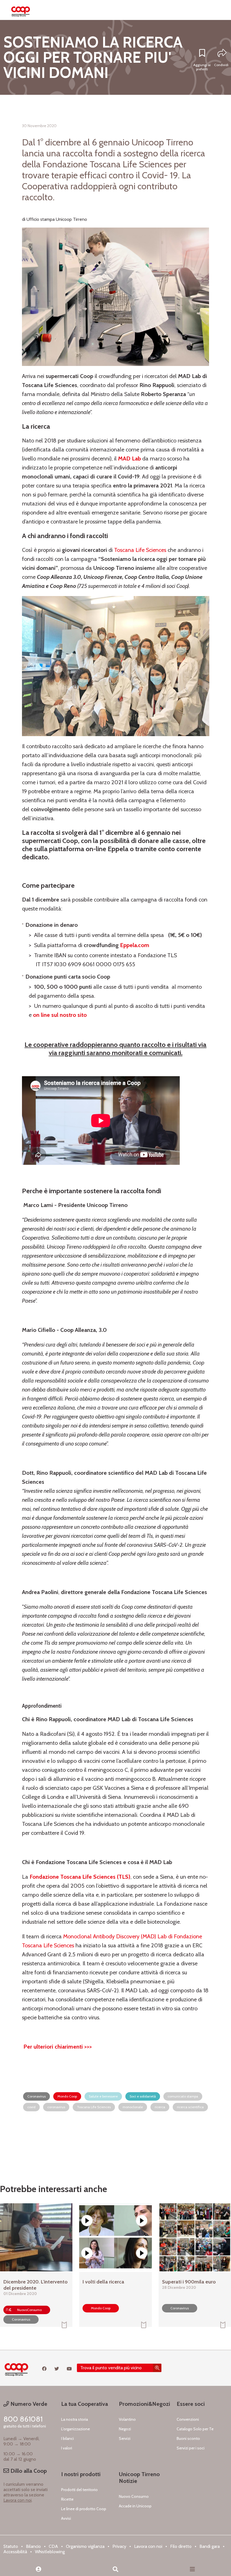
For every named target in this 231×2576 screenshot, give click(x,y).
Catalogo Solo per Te (195, 2429)
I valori (67, 2448)
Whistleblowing (50, 2552)
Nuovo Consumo (134, 2496)
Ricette (67, 2499)
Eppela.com (135, 945)
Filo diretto (181, 2546)
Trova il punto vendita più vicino (111, 2368)
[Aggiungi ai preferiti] (202, 53)
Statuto (11, 2546)
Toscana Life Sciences (140, 550)
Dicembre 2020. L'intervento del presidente (35, 2285)
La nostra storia (75, 2419)
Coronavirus (36, 2096)
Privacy (119, 2546)
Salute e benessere (103, 2096)
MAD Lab (129, 458)
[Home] (21, 10)
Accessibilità (15, 2552)
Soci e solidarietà (143, 2096)
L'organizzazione (75, 2429)
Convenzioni (188, 2419)
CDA (53, 2546)
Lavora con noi (17, 2500)
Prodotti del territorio (79, 2490)
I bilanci (67, 2438)
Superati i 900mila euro (189, 2282)
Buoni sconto (188, 2438)
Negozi (125, 2429)
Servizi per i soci (191, 2448)
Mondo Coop (67, 2096)
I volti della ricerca (103, 2282)
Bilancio (33, 2546)
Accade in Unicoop (135, 2506)
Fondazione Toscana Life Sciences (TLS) (80, 1877)
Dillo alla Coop (28, 2471)
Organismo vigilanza (85, 2546)
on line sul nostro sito (60, 1015)
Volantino (127, 2419)
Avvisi (66, 2518)
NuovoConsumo (29, 2310)
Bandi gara (210, 2546)
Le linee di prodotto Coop (84, 2509)
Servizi (125, 2438)
